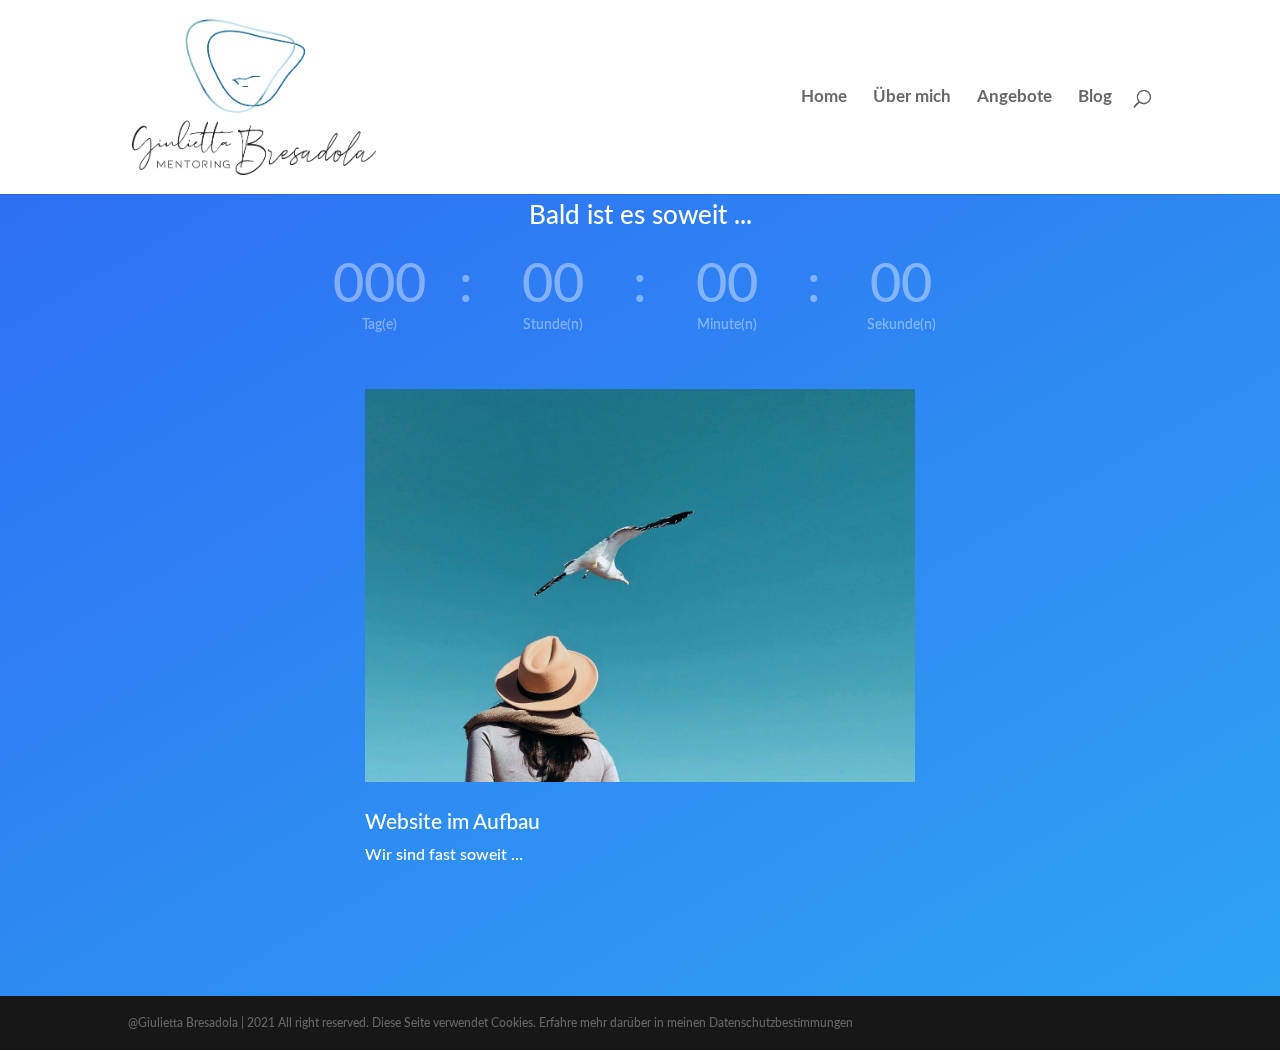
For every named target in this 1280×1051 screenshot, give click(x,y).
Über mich (912, 97)
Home (824, 97)
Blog (1095, 97)
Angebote (1014, 97)
